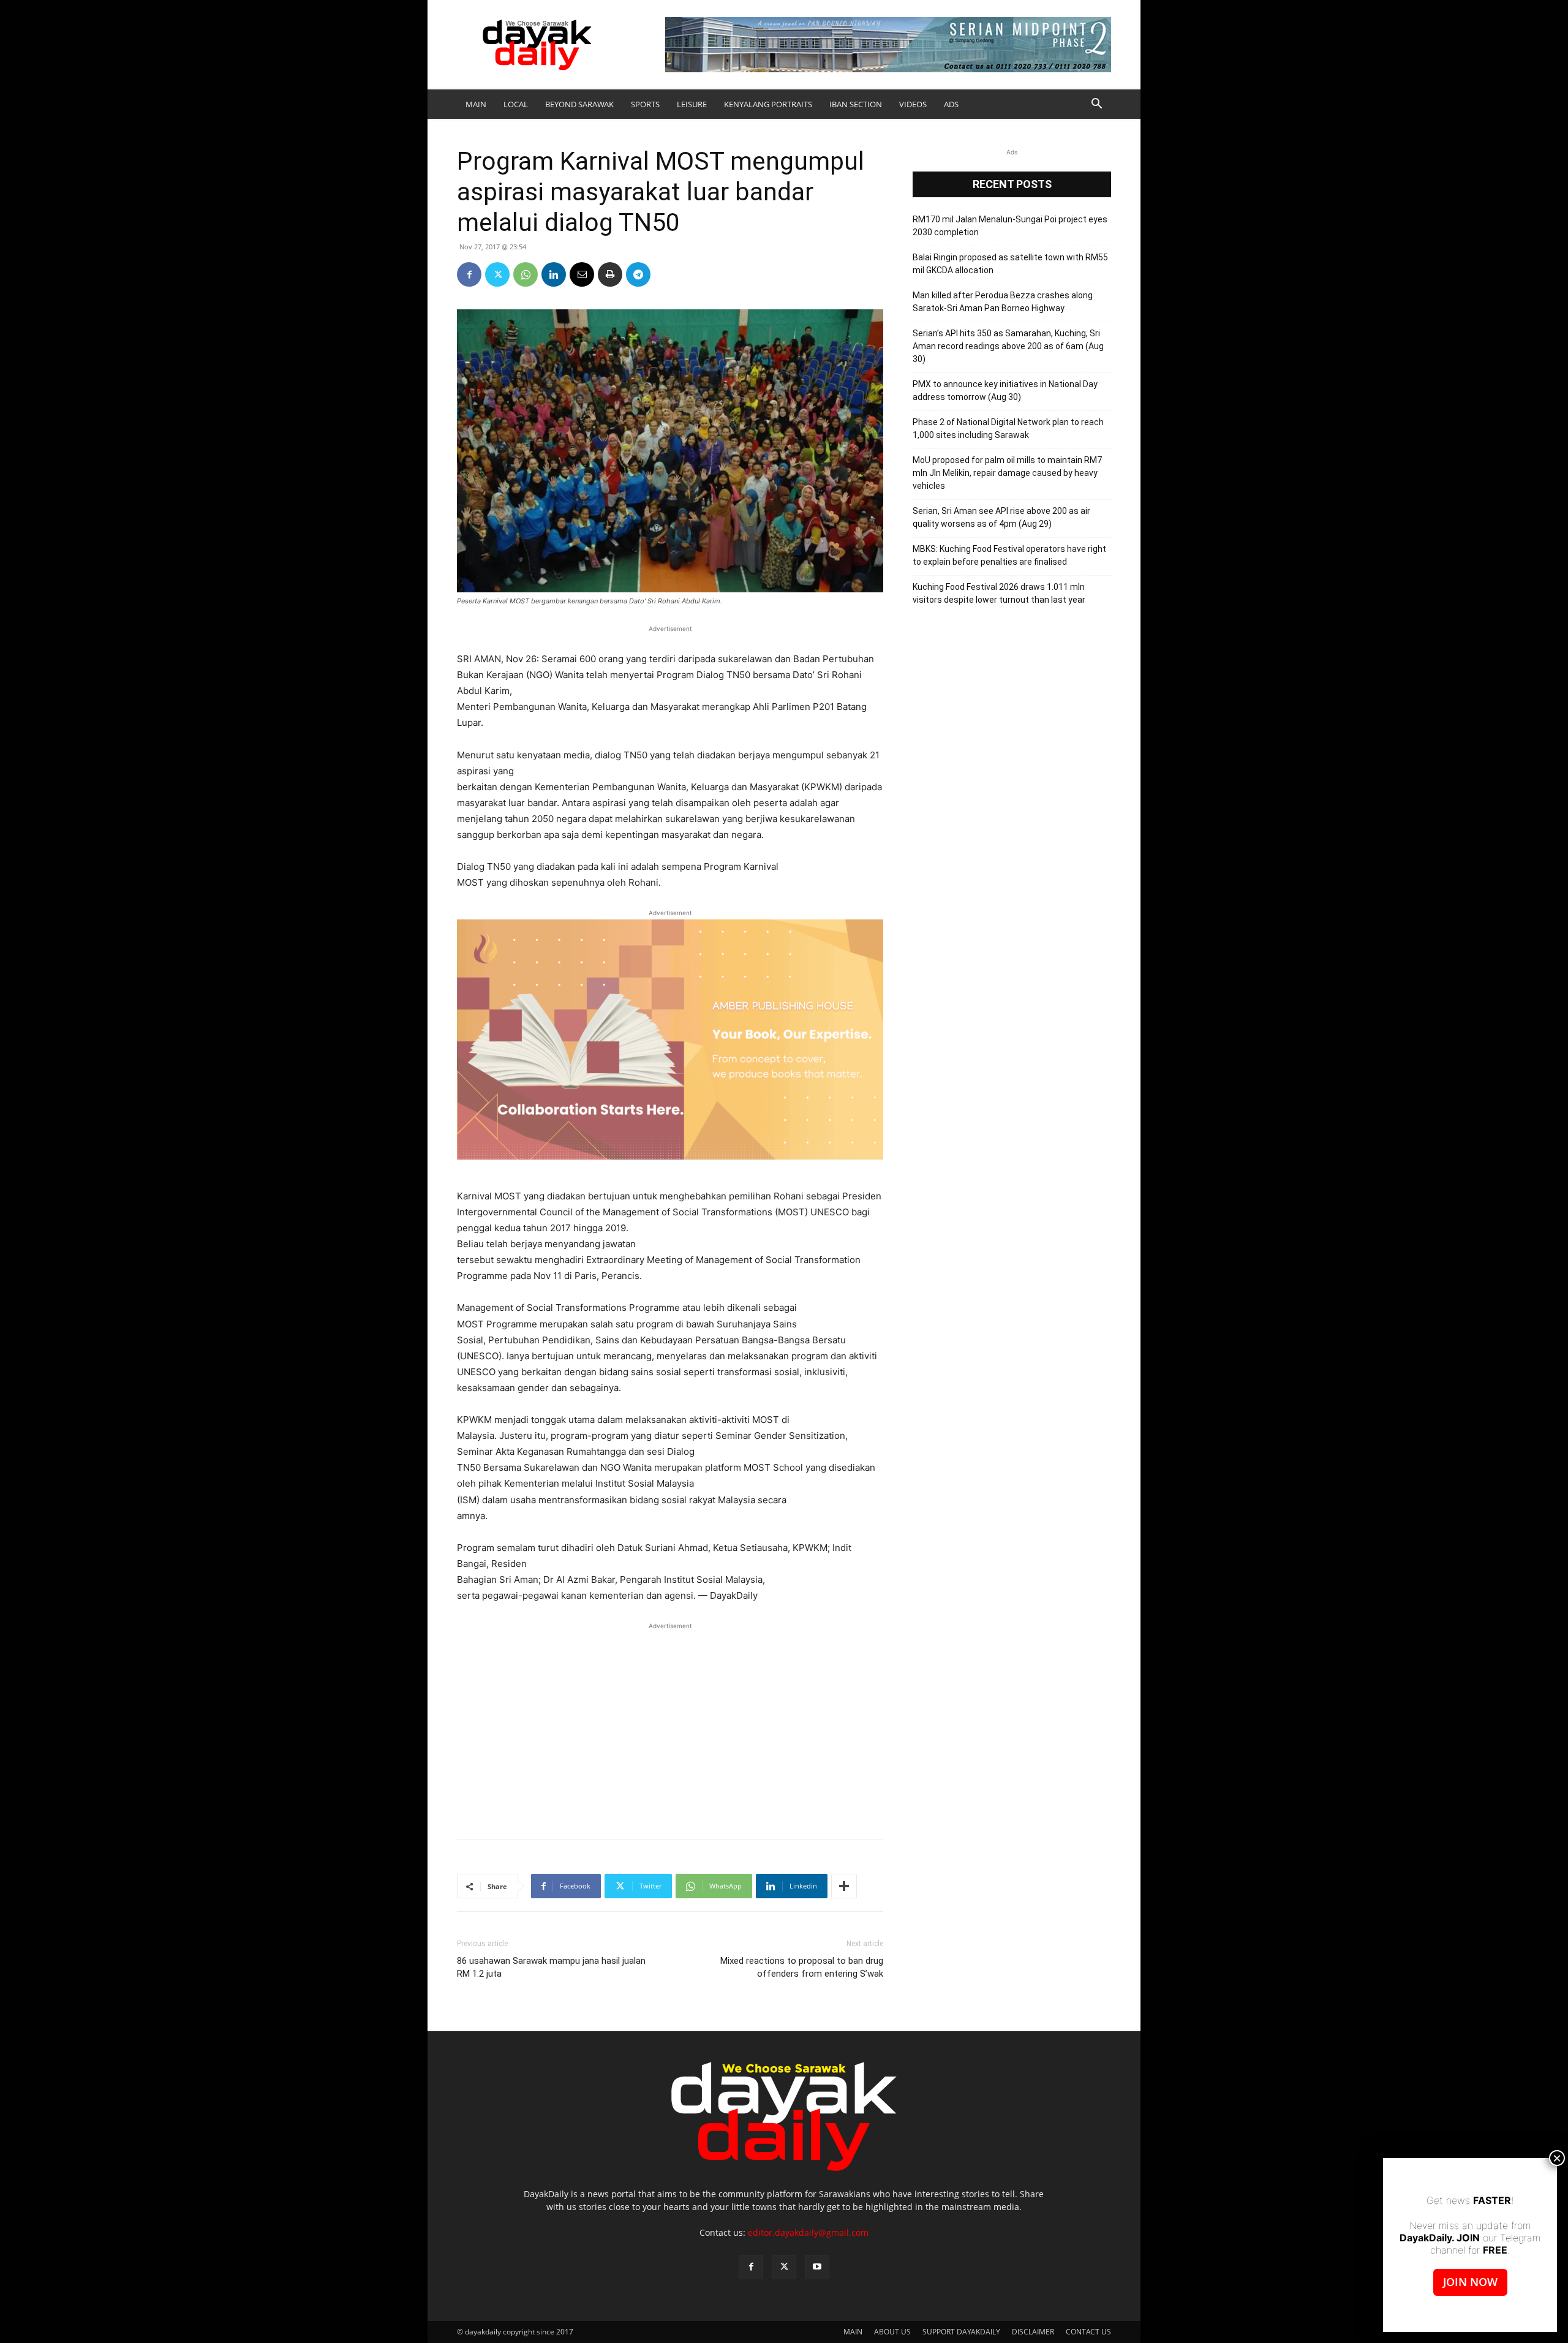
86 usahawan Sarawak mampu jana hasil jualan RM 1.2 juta (551, 1967)
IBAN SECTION (856, 104)
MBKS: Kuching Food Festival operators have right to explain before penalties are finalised (1009, 555)
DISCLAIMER (1033, 2332)
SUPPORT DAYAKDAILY (961, 2332)
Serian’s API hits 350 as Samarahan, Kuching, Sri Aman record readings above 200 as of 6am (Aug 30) (1008, 346)
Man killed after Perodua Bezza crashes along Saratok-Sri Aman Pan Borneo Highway (1003, 302)
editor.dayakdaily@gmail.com (808, 2232)
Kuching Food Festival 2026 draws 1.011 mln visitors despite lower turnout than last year (999, 593)
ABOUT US (892, 2332)
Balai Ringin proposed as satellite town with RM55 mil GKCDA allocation (1010, 264)
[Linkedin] (554, 274)
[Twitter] (497, 274)
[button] (1096, 105)
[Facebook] (469, 274)
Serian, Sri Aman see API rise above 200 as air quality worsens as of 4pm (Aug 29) (1001, 517)
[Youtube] (817, 2267)
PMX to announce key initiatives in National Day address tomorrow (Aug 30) (1005, 390)
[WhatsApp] (526, 274)
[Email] (582, 274)
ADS (951, 104)
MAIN (476, 104)
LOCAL (516, 104)
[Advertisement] (670, 1724)
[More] (844, 1886)
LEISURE (692, 104)
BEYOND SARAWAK (579, 104)
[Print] (610, 274)
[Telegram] (638, 274)
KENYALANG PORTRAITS (768, 104)
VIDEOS (913, 104)
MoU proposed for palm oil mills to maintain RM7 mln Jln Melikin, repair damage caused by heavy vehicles (1007, 473)
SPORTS (645, 104)
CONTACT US (1088, 2332)
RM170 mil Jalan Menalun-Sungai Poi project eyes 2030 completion (1010, 226)
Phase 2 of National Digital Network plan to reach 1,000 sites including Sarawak (1008, 428)
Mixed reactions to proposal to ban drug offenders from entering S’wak (802, 1967)
